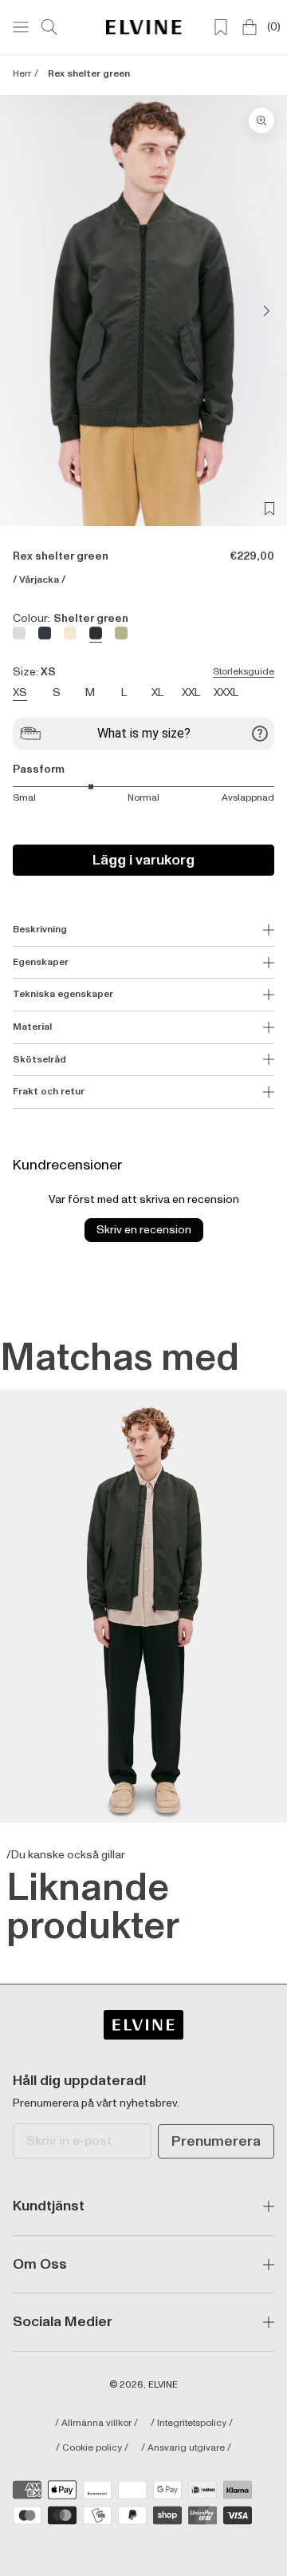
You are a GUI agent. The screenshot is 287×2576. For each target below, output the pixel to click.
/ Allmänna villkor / (96, 2424)
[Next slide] (261, 311)
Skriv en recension (144, 1230)
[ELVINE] (144, 27)
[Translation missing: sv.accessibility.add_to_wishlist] (269, 508)
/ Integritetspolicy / (192, 2424)
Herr (22, 74)
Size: (143, 672)
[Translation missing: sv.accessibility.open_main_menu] (21, 27)
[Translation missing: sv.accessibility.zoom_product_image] (261, 121)
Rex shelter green (89, 74)
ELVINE (163, 2385)
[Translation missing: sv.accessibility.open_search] (49, 27)
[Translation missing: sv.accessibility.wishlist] (221, 27)
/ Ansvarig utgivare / (186, 2448)
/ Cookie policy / (92, 2448)
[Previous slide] (26, 311)
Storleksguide (244, 672)
